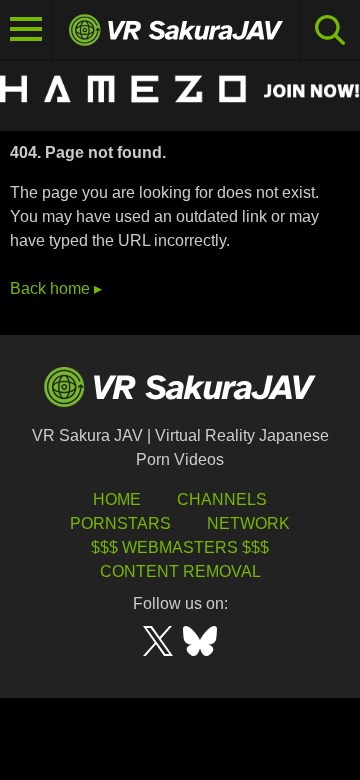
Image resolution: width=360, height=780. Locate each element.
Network (248, 523)
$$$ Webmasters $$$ (180, 547)
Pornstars (120, 523)
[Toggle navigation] (26, 30)
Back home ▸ (56, 288)
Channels (222, 499)
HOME (117, 499)
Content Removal (180, 571)
